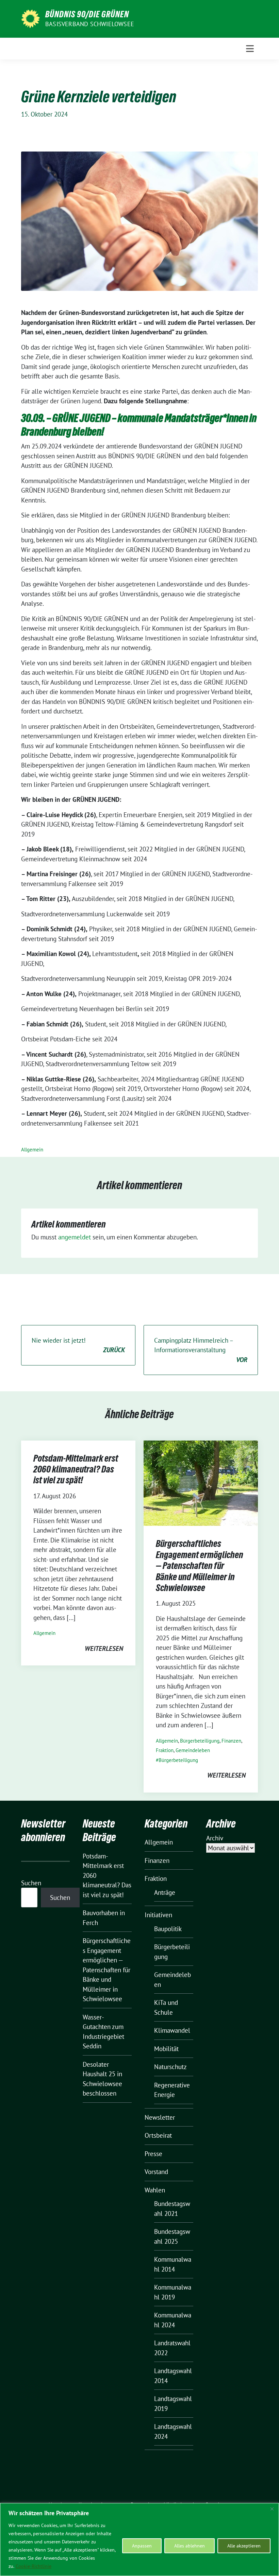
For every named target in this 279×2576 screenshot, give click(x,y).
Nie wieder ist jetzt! (78, 1345)
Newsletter (160, 2117)
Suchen (31, 1883)
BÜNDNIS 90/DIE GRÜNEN (87, 14)
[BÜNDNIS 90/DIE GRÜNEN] (30, 18)
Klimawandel (172, 2030)
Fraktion (165, 1750)
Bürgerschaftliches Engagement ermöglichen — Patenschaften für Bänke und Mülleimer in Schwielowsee (200, 1566)
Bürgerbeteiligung (200, 1741)
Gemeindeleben (193, 1750)
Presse (153, 2154)
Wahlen (155, 2190)
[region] (139, 2539)
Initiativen (158, 1915)
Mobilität (166, 2049)
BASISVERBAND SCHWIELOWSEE (90, 24)
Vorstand (156, 2172)
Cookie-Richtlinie (34, 2566)
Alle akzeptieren (244, 2546)
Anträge (165, 1892)
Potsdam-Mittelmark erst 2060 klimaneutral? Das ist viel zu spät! (76, 1469)
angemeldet (75, 1237)
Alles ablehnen (190, 2546)
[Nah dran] (272, 2509)
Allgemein (32, 1150)
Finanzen (231, 1741)
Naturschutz (170, 2067)
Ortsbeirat (158, 2135)
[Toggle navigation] (250, 49)
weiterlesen (104, 1648)
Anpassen (142, 2546)
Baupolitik (168, 1929)
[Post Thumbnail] (201, 1482)
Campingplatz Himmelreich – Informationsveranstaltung (201, 1350)
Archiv (215, 1838)
